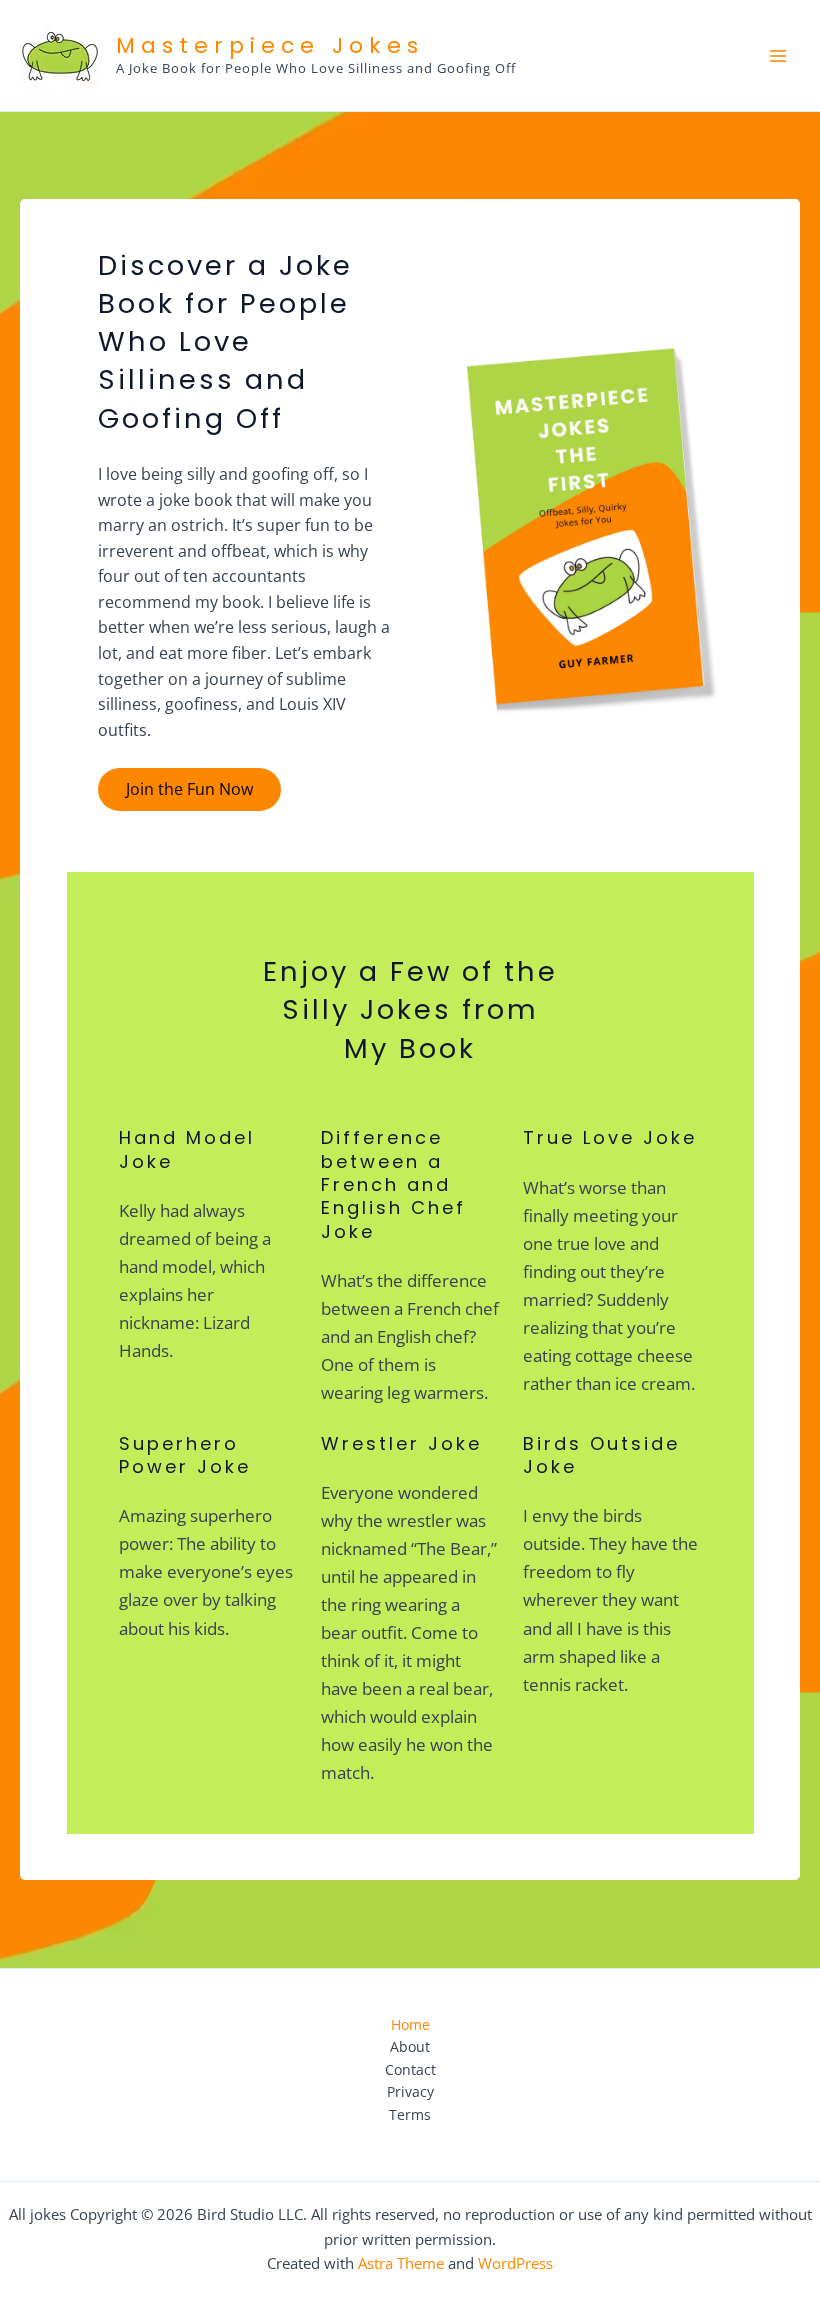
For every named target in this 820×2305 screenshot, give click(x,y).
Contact (410, 2069)
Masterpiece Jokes (270, 45)
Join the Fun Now (189, 789)
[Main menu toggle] (778, 55)
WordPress (515, 2263)
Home (410, 2024)
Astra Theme (401, 2263)
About (410, 2046)
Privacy (410, 2091)
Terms (410, 2114)
